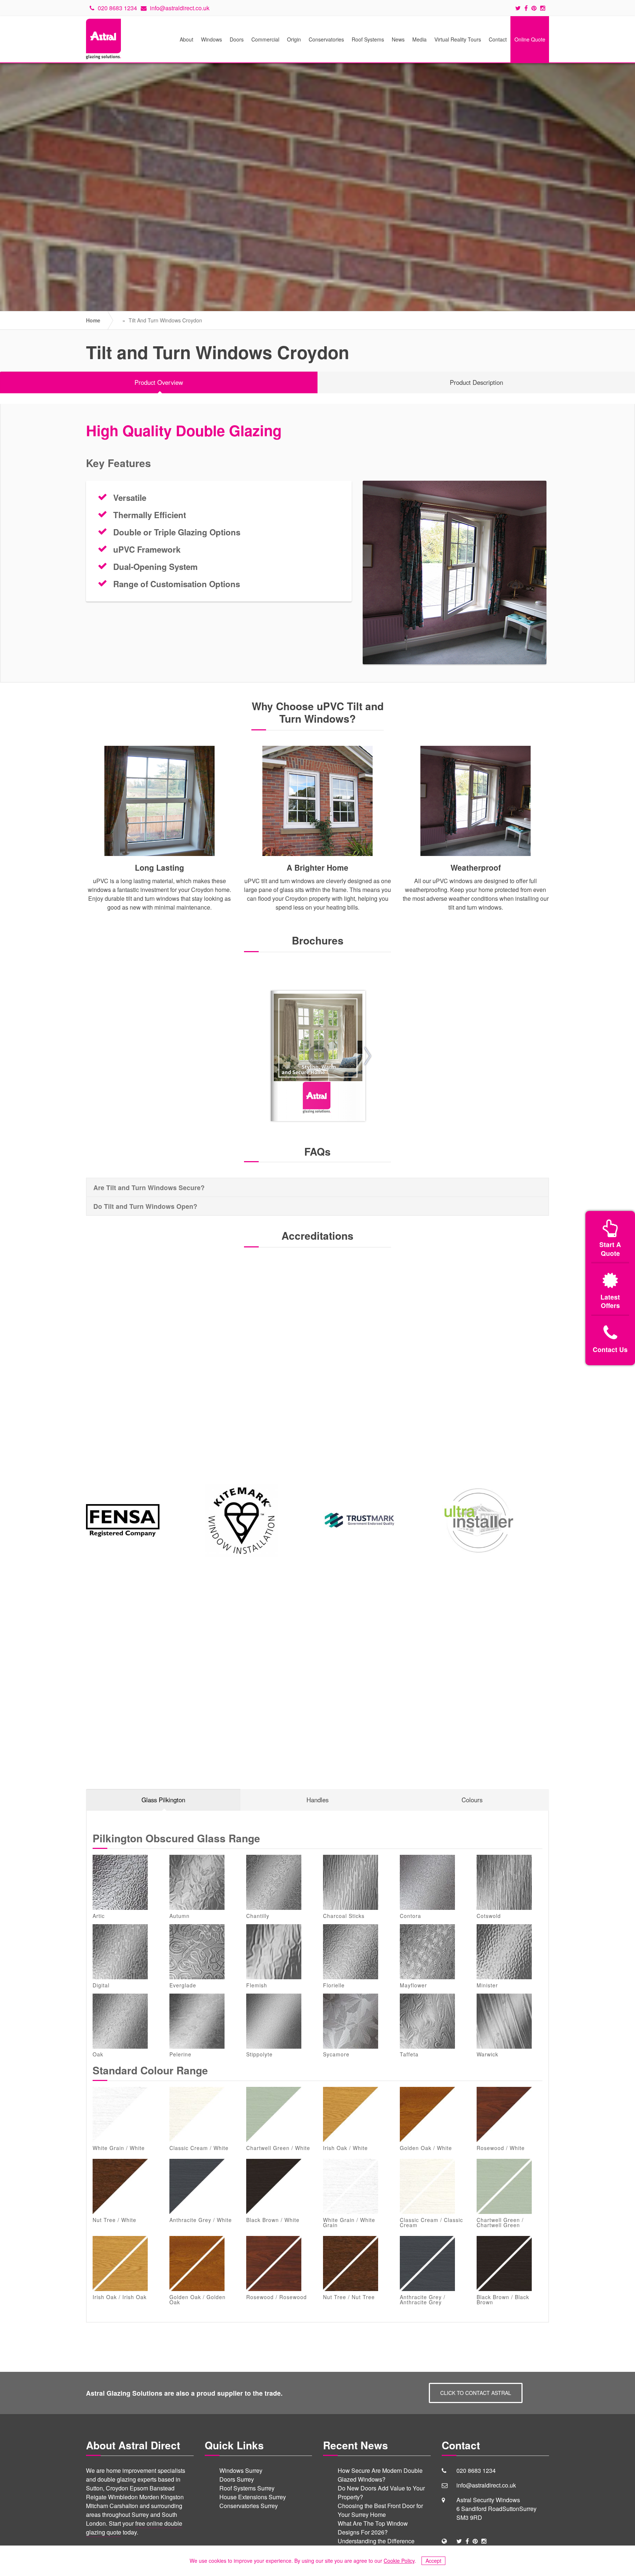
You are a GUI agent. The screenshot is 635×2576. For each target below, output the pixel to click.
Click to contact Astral (476, 2393)
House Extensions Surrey (253, 2497)
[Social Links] (459, 2541)
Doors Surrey (237, 2479)
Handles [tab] (317, 1800)
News (398, 39)
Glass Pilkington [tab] (163, 1800)
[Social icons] (520, 8)
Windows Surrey (241, 2470)
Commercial (265, 39)
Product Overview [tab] (159, 382)
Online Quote (530, 39)
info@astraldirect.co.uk (179, 8)
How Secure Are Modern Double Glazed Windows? (380, 2475)
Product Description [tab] (476, 382)
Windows (211, 39)
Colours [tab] (472, 1800)
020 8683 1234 (117, 8)
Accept (433, 2561)
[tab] (317, 1187)
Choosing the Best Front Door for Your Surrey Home (380, 2510)
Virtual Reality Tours (458, 39)
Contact (498, 39)
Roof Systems (368, 39)
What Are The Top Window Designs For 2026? (373, 2528)
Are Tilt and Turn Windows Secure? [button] (149, 1187)
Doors (237, 39)
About (186, 39)
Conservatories (326, 39)
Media (419, 39)
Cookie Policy (399, 2561)
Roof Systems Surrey (247, 2488)
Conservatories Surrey (249, 2506)
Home (93, 320)
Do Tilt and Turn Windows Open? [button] (145, 1206)
